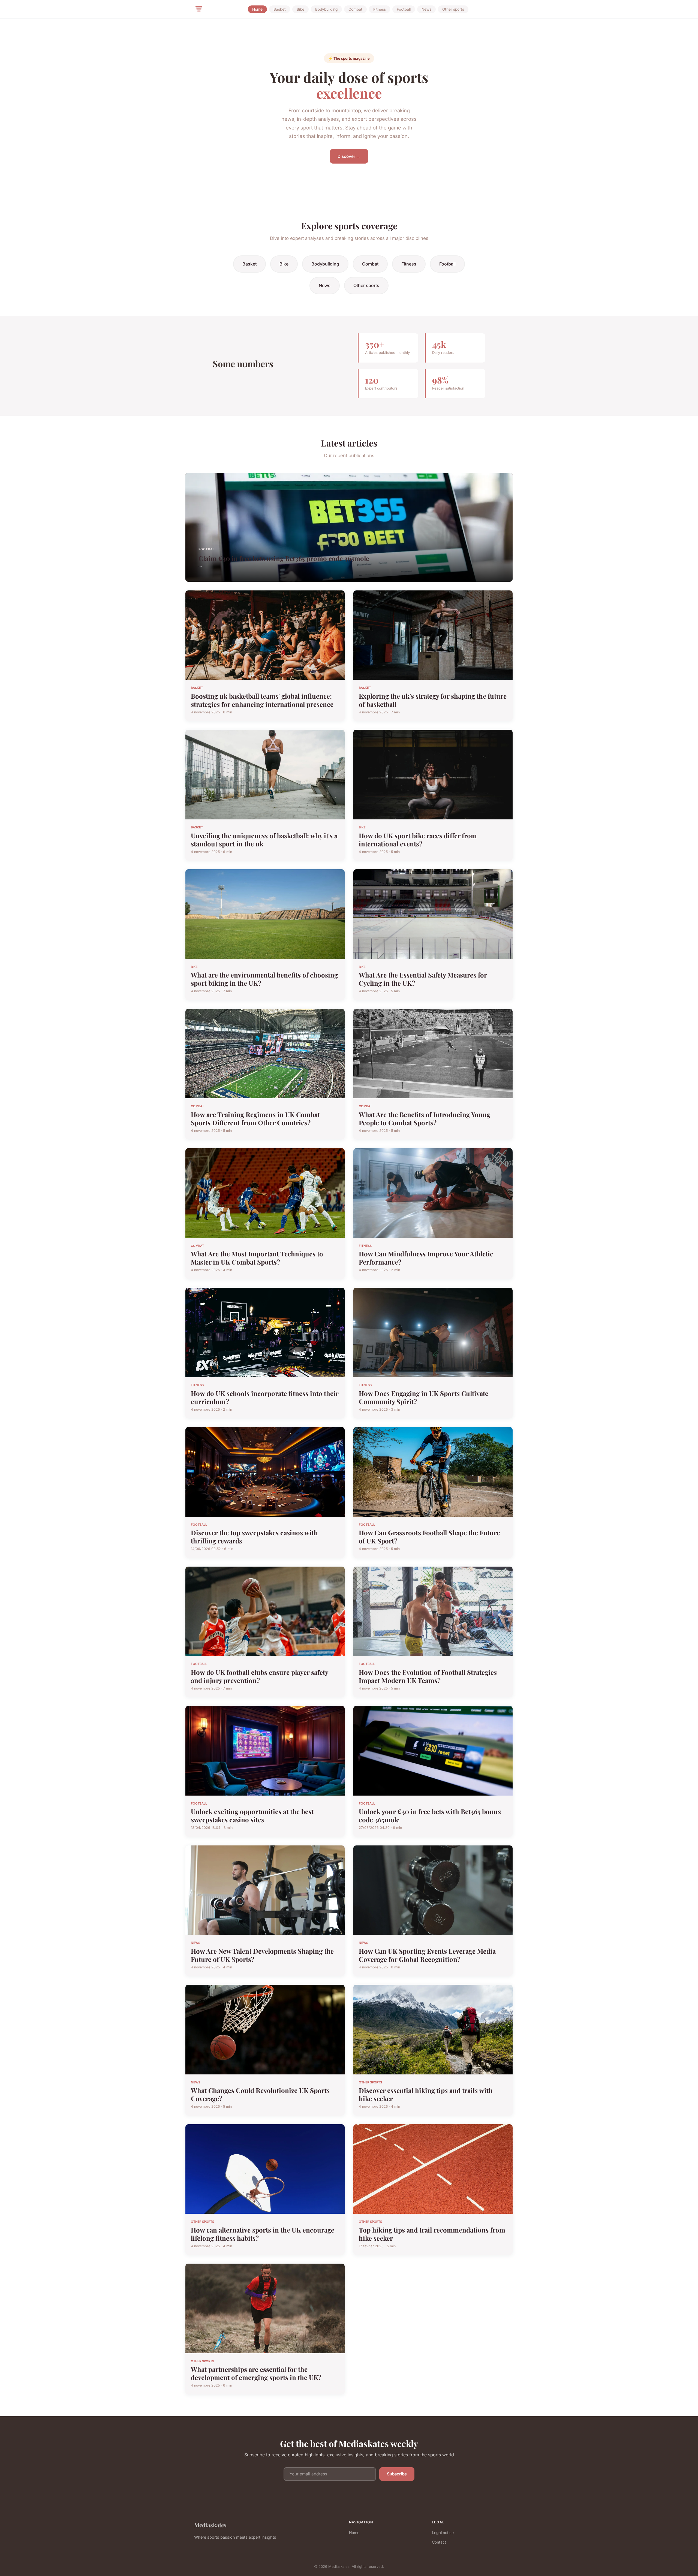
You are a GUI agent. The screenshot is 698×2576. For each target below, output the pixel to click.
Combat (355, 9)
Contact (439, 2542)
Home (257, 9)
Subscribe (397, 2474)
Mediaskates (210, 2525)
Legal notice (443, 2533)
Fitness (380, 9)
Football (404, 9)
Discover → (349, 156)
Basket (280, 9)
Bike (300, 9)
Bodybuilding (326, 9)
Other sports (453, 9)
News (426, 9)
